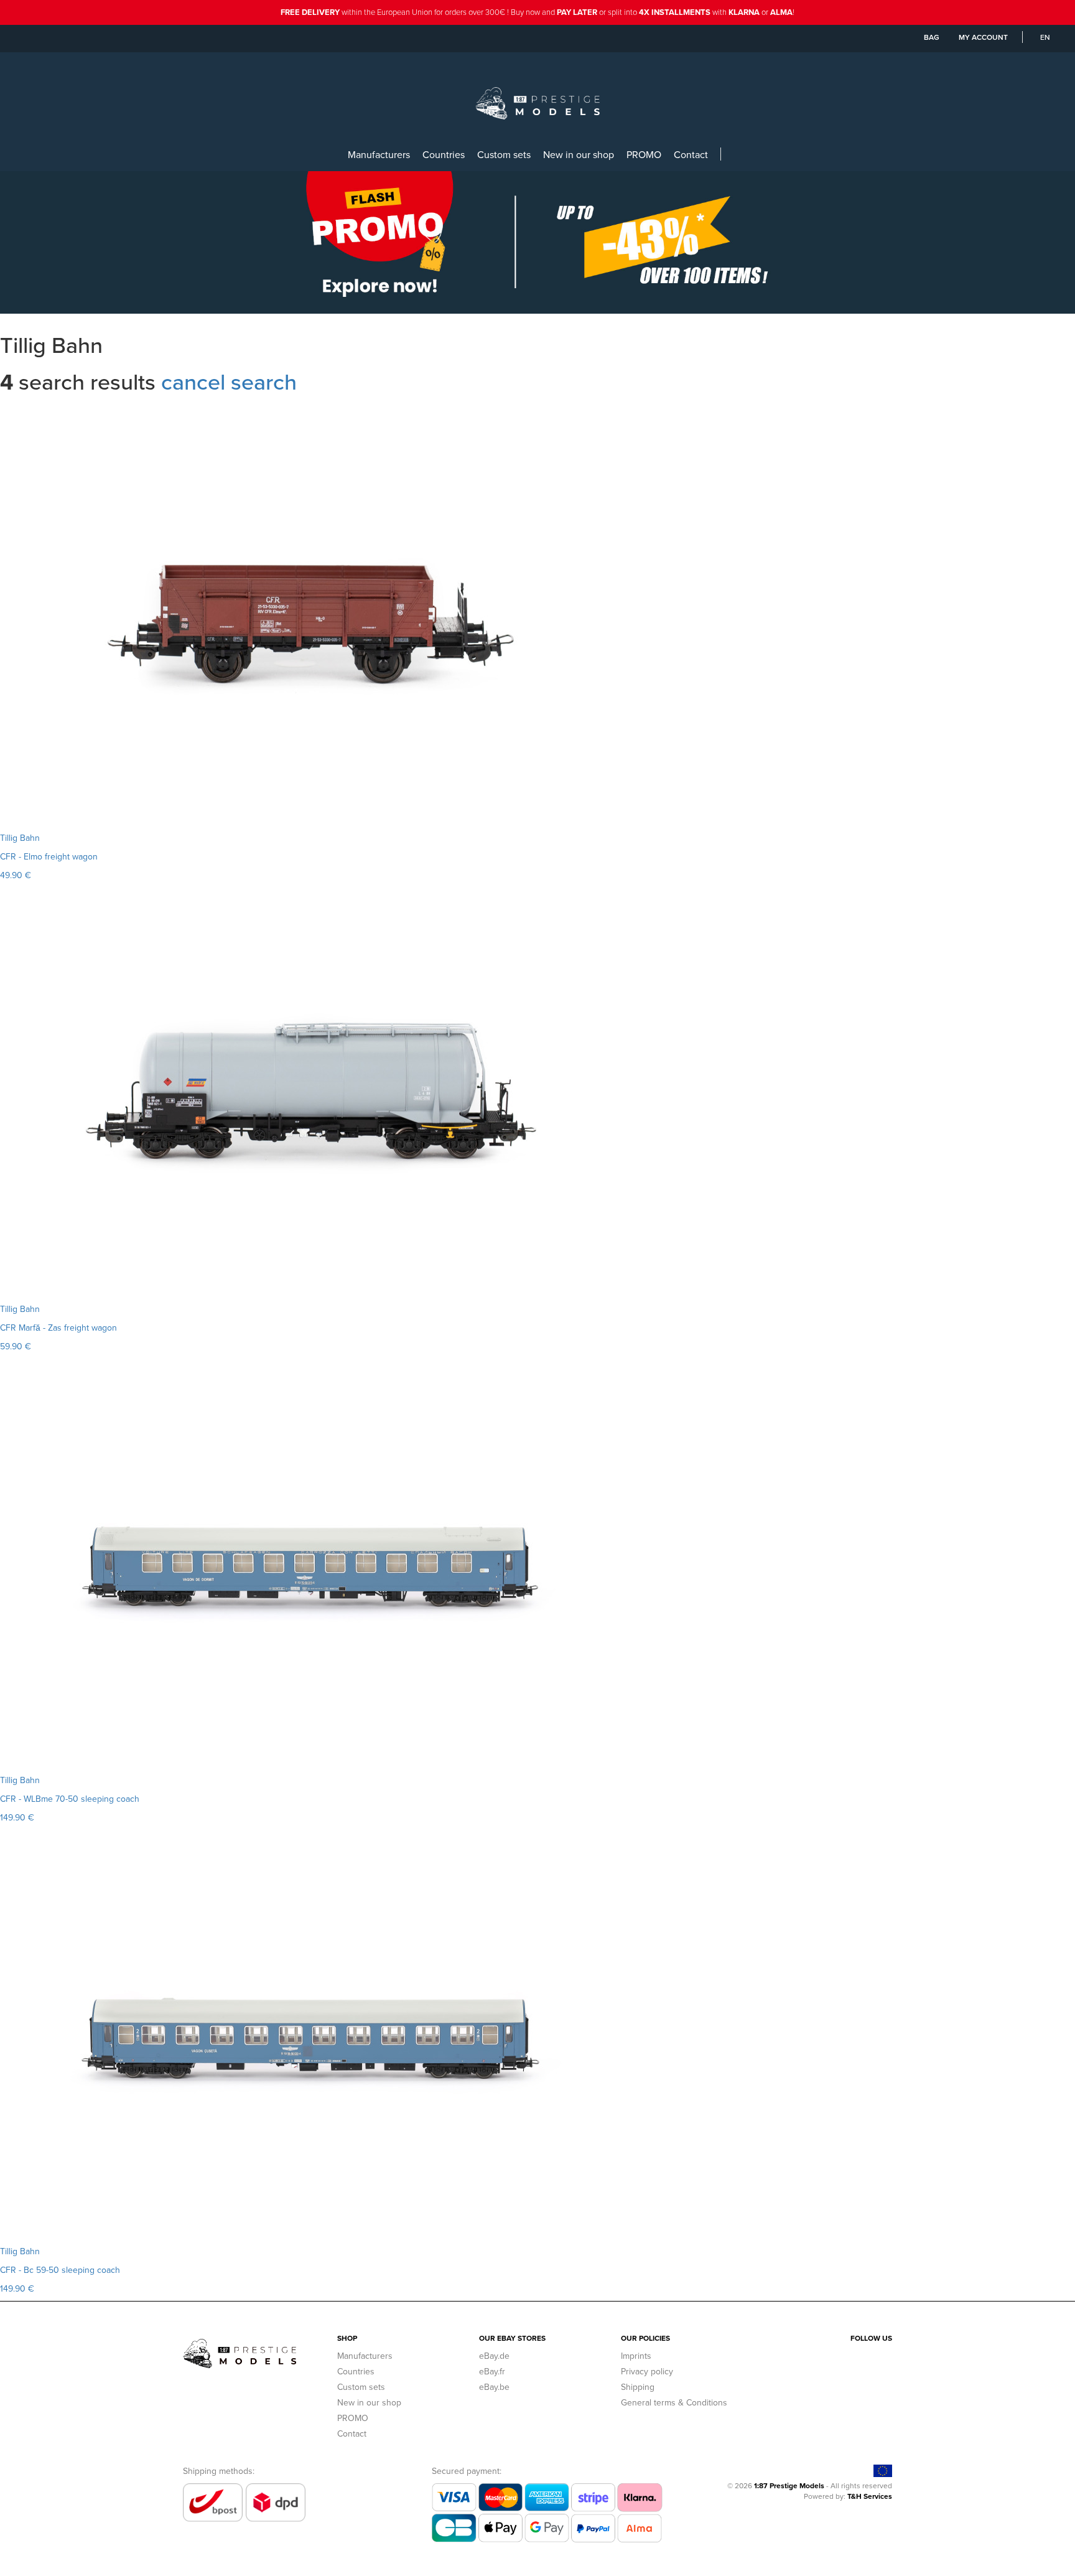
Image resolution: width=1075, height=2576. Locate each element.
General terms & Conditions (674, 2402)
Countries (444, 154)
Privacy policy (647, 2371)
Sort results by (29, 410)
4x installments (675, 12)
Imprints (636, 2356)
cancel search (229, 381)
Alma (781, 12)
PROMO (644, 154)
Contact (691, 154)
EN (1045, 37)
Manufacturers (379, 154)
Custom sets (504, 154)
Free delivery (310, 12)
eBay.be (494, 2387)
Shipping (638, 2387)
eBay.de (494, 2356)
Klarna (744, 12)
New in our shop (579, 154)
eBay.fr (492, 2371)
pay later (577, 12)
